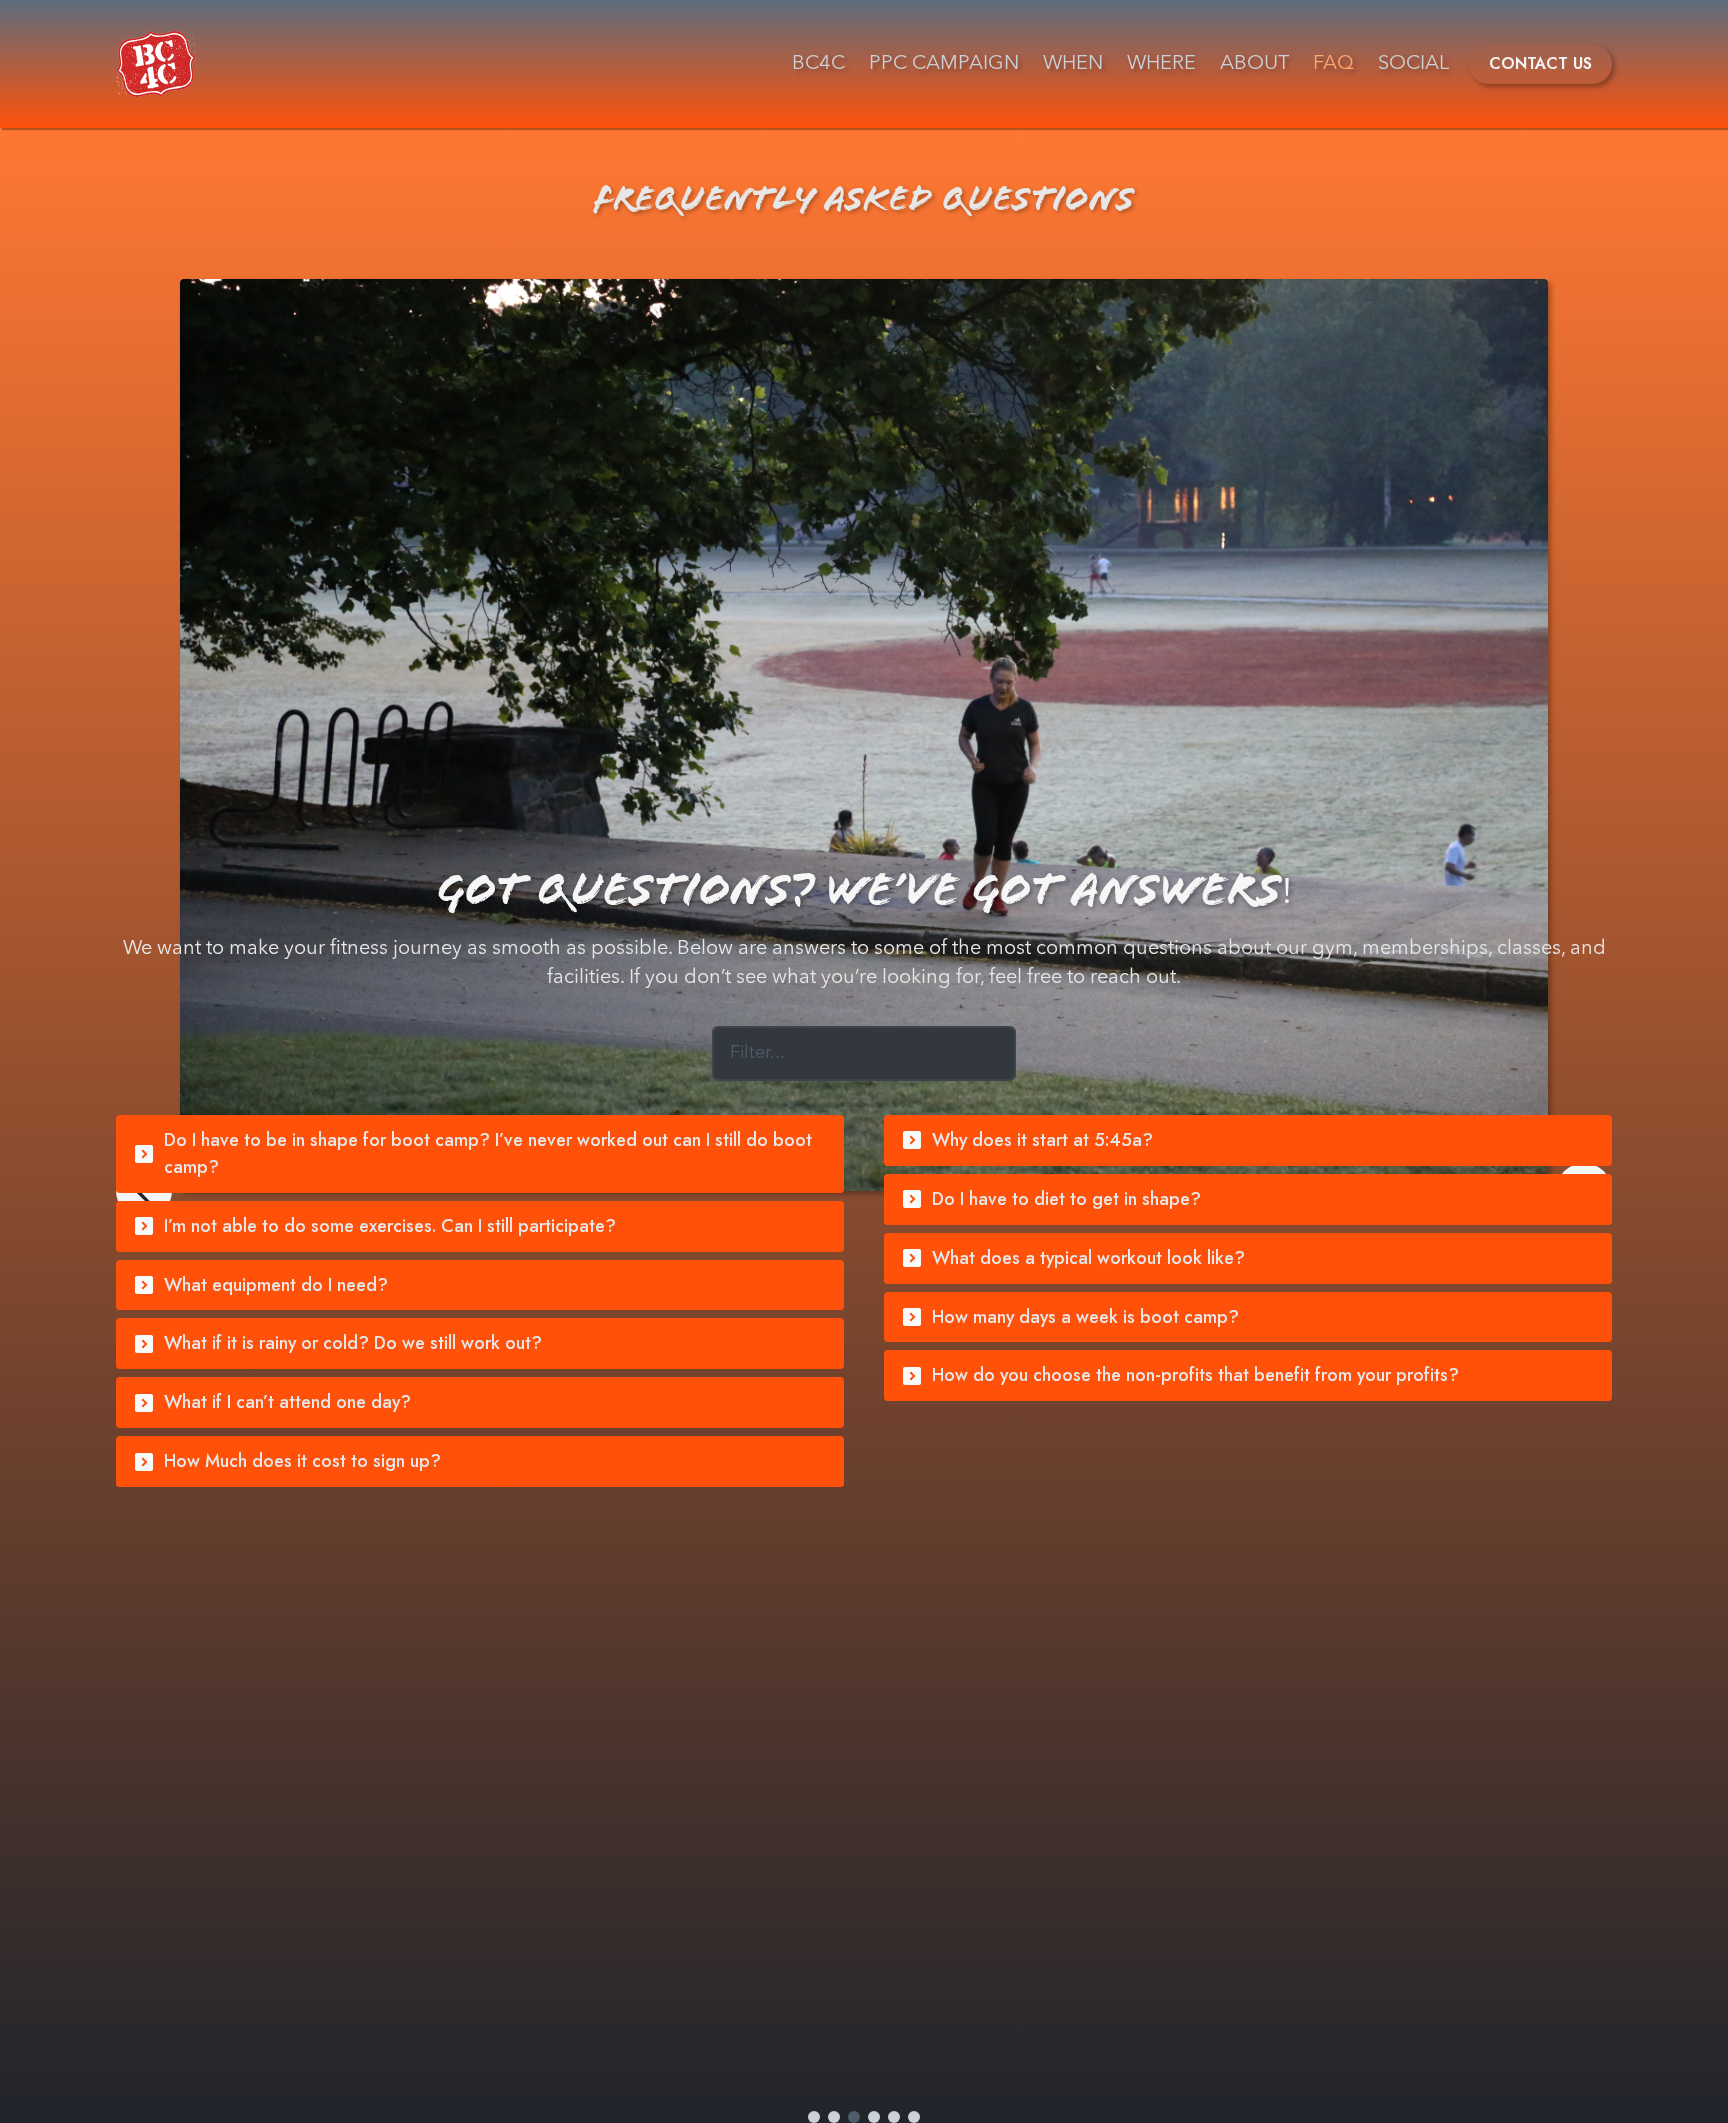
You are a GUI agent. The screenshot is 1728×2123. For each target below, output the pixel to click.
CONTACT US (1540, 63)
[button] (480, 1154)
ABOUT (1254, 64)
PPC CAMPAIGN (944, 64)
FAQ (1333, 64)
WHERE (1161, 64)
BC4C (818, 64)
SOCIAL (1413, 64)
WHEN (1073, 64)
